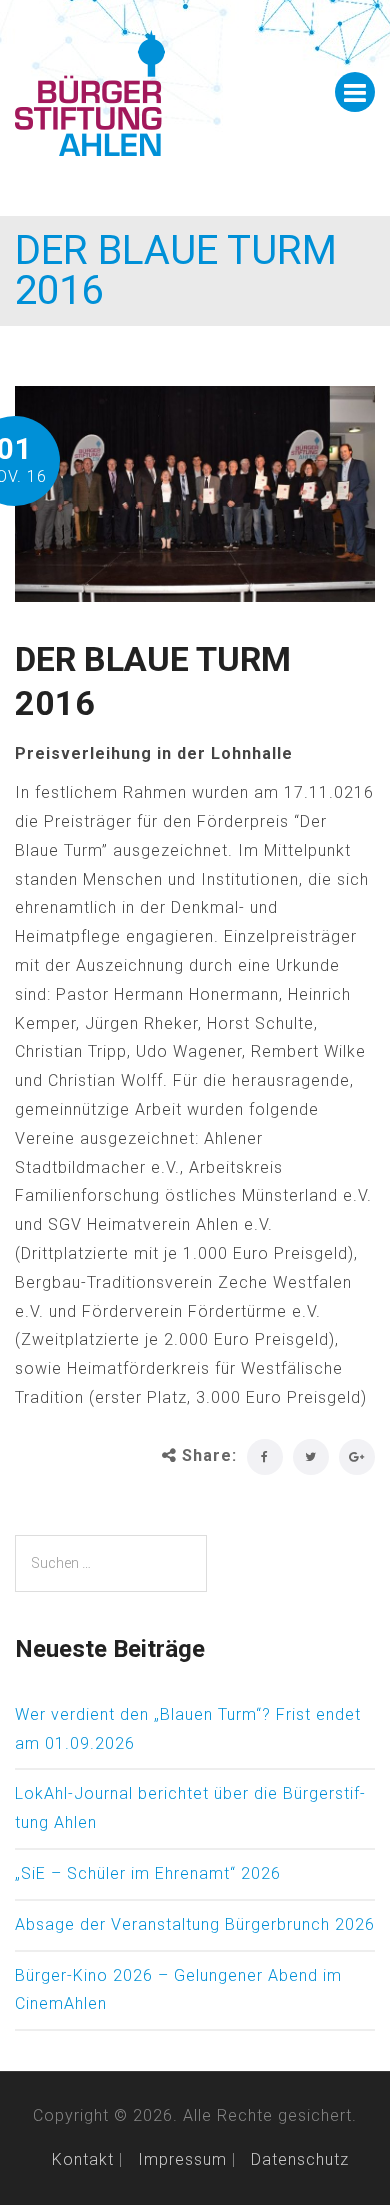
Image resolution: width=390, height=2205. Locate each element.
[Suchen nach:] (111, 1563)
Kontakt (83, 2159)
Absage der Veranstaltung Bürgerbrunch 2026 (195, 1924)
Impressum (182, 2159)
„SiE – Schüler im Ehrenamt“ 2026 (148, 1873)
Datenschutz (300, 2159)
